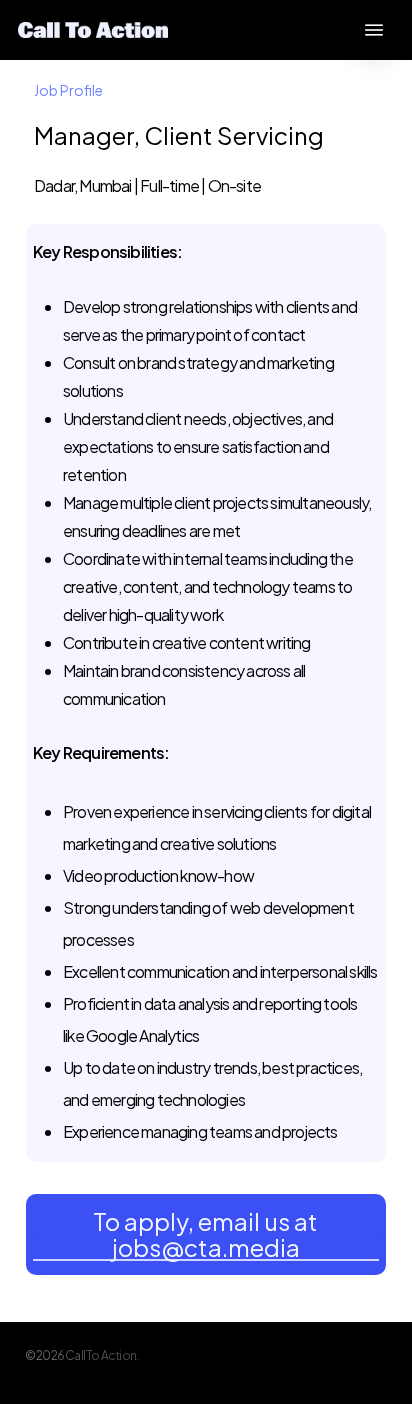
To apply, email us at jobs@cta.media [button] (205, 1234)
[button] (374, 30)
